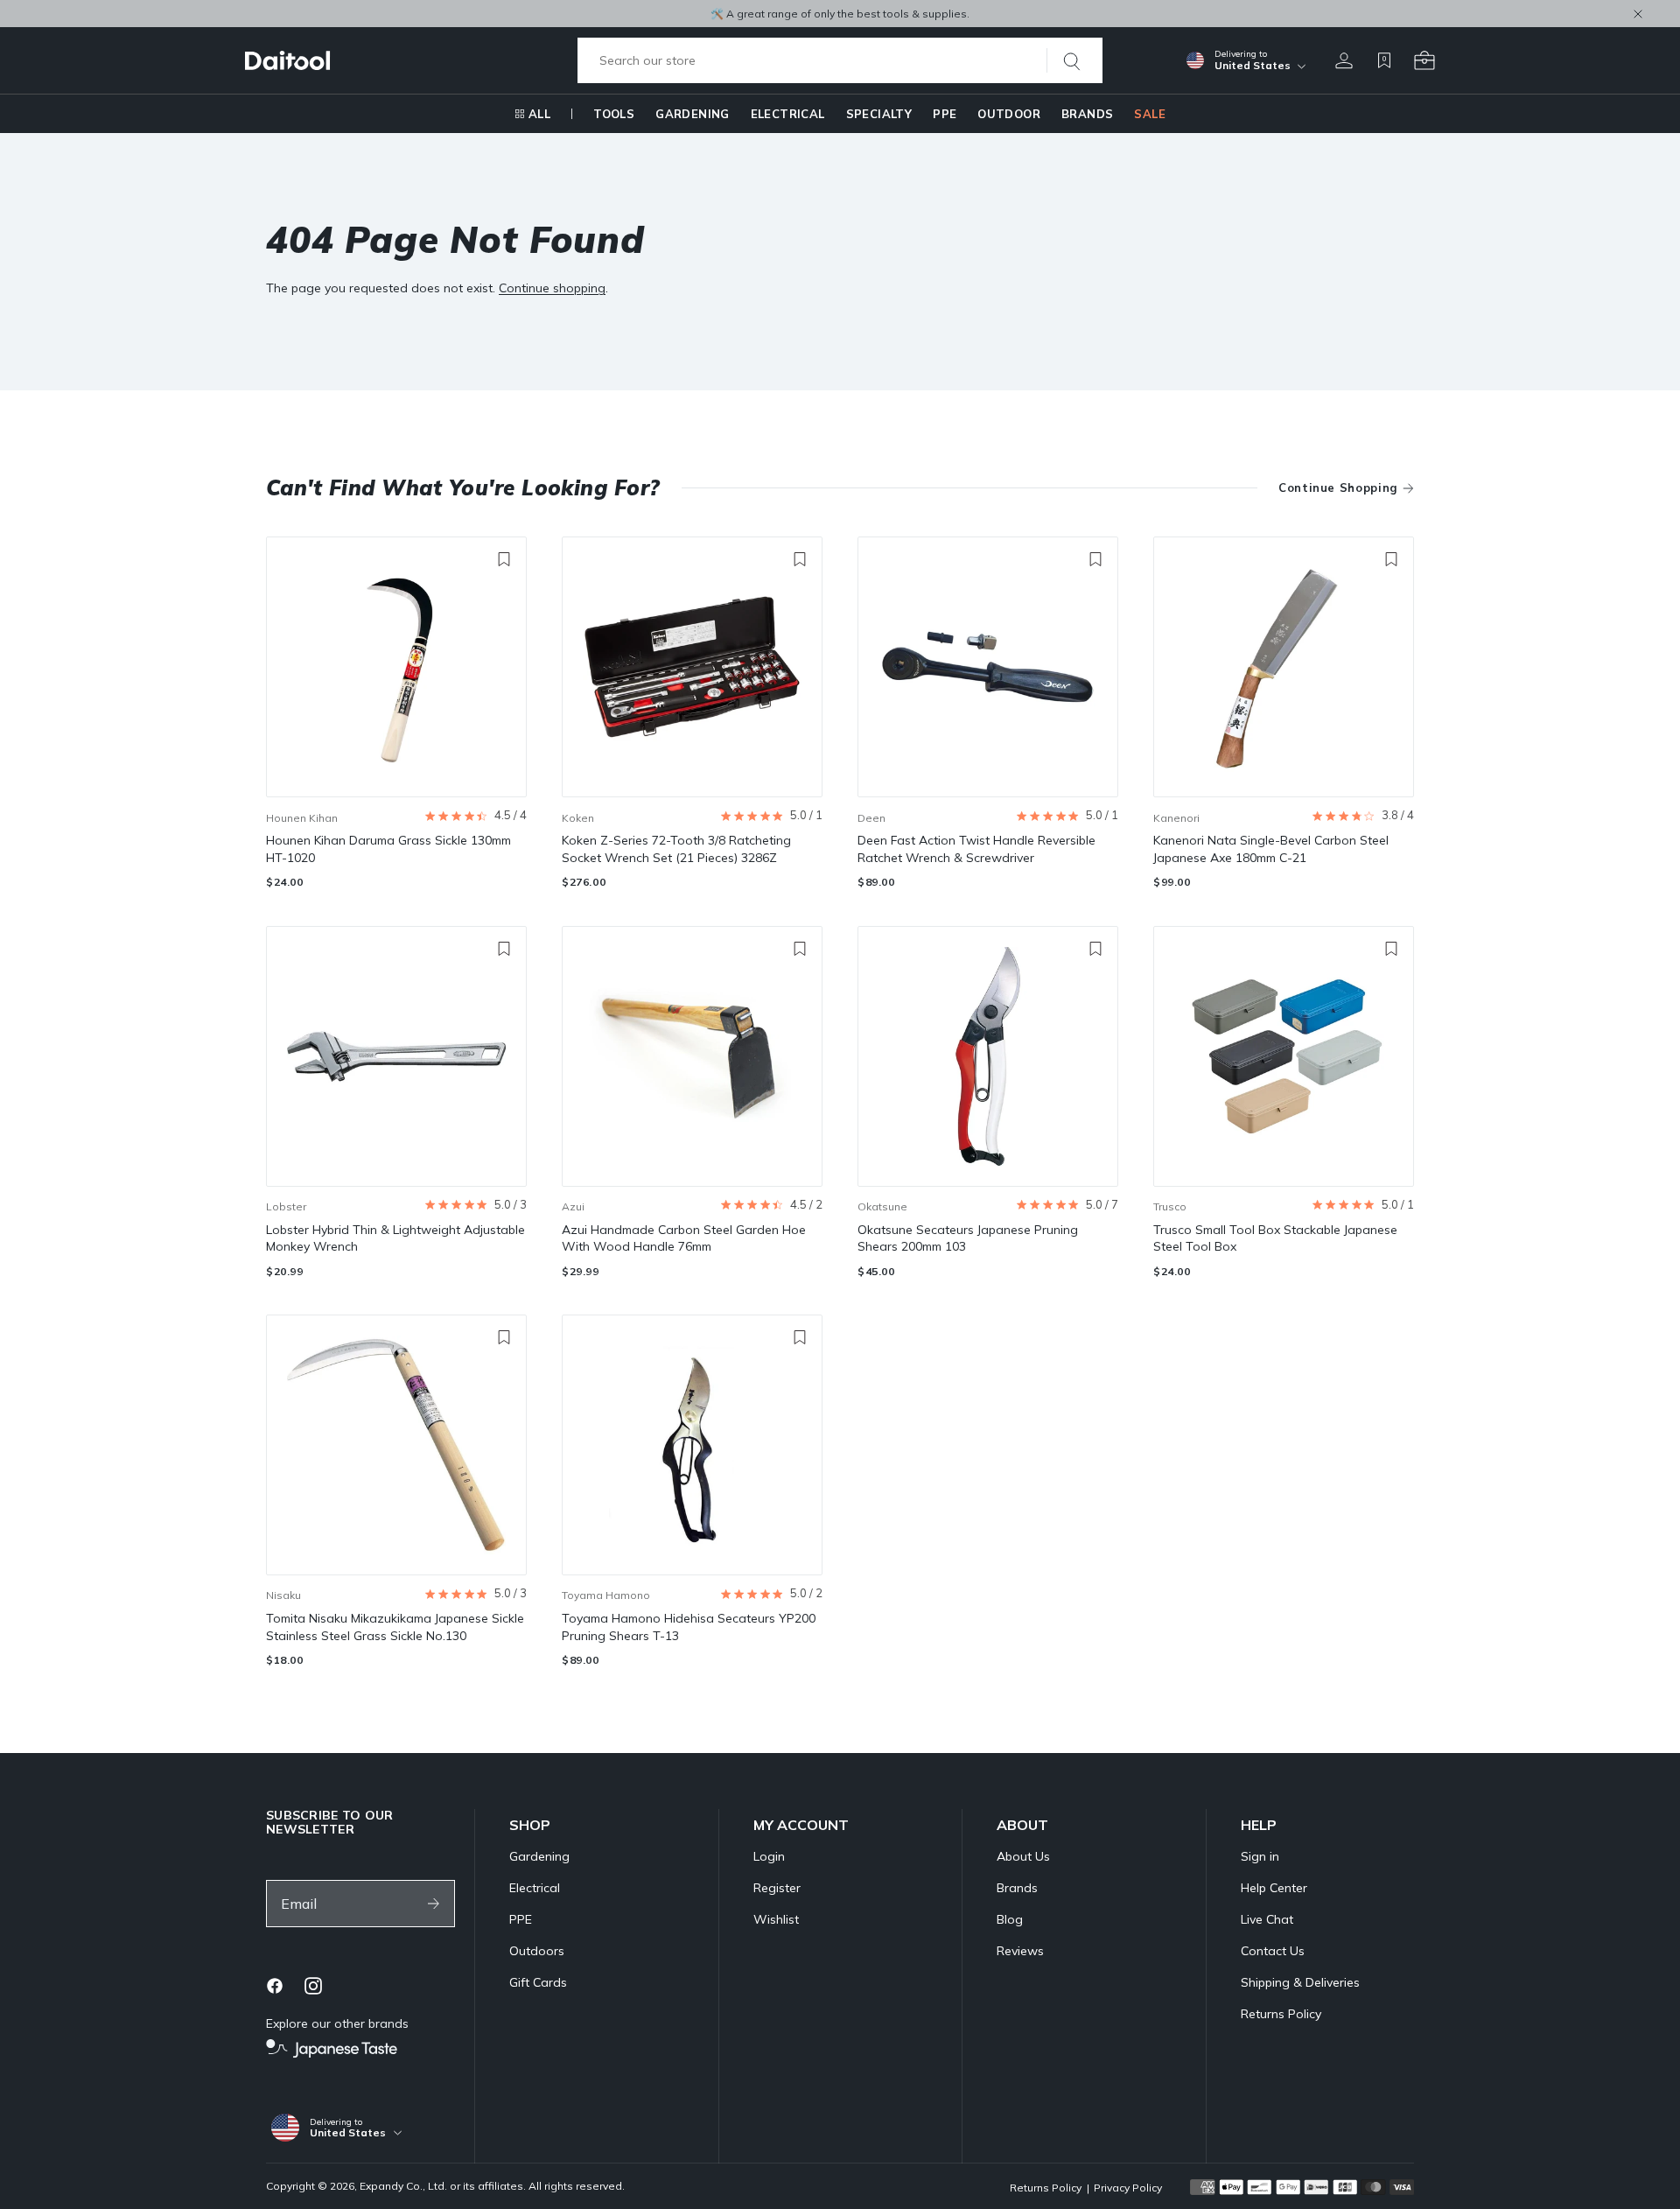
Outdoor (1009, 114)
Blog (1010, 1919)
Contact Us (1273, 1951)
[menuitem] (532, 114)
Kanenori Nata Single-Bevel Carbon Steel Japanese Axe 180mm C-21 (1271, 849)
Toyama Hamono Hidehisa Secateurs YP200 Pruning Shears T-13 (689, 1627)
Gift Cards (538, 1982)
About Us (1023, 1856)
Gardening (693, 114)
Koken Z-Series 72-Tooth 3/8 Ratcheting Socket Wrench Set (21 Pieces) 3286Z (676, 849)
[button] (476, 816)
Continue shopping (552, 288)
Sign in (1260, 1856)
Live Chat (1267, 1919)
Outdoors (537, 1951)
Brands (1087, 114)
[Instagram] (313, 1986)
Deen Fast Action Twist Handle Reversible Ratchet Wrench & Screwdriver (976, 849)
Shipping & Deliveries (1300, 1982)
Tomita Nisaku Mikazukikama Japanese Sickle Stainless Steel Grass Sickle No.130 (395, 1627)
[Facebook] (275, 1986)
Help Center (1274, 1888)
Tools (614, 114)
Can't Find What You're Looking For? (463, 487)
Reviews (1020, 1951)
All (539, 114)
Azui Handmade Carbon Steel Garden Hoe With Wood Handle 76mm (684, 1238)
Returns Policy (1281, 2014)
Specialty (879, 114)
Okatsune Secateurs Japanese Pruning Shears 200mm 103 (968, 1238)
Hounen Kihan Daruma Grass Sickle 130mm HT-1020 (388, 849)
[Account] (1344, 60)
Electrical (788, 114)
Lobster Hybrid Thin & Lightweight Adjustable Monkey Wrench (395, 1238)
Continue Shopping (1338, 487)
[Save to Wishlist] (504, 559)
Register (777, 1888)
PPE (945, 114)
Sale (1150, 114)
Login (769, 1856)
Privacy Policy (1128, 2188)
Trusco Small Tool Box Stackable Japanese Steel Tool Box (1275, 1238)
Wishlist (776, 1919)
